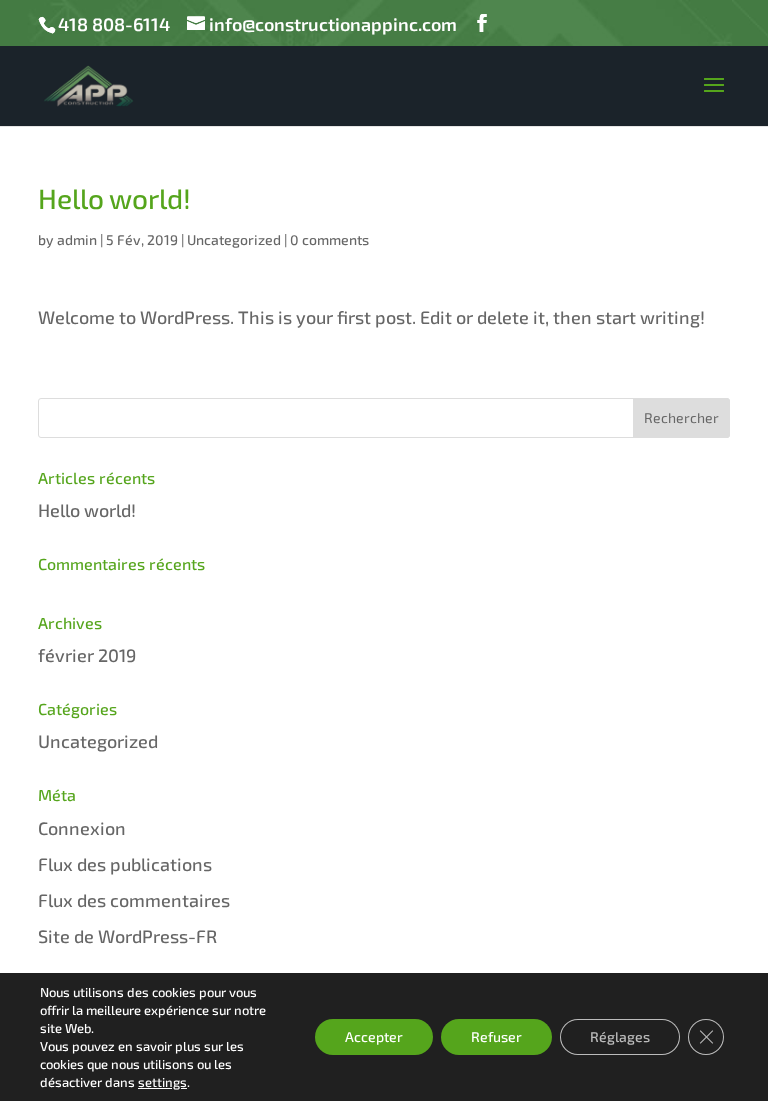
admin (77, 239)
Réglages (620, 1036)
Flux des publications (125, 864)
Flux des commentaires (134, 900)
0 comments (329, 239)
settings (162, 1082)
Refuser (496, 1036)
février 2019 (87, 655)
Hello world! (87, 510)
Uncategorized (234, 239)
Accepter (374, 1036)
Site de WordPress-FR (127, 936)
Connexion (82, 828)
